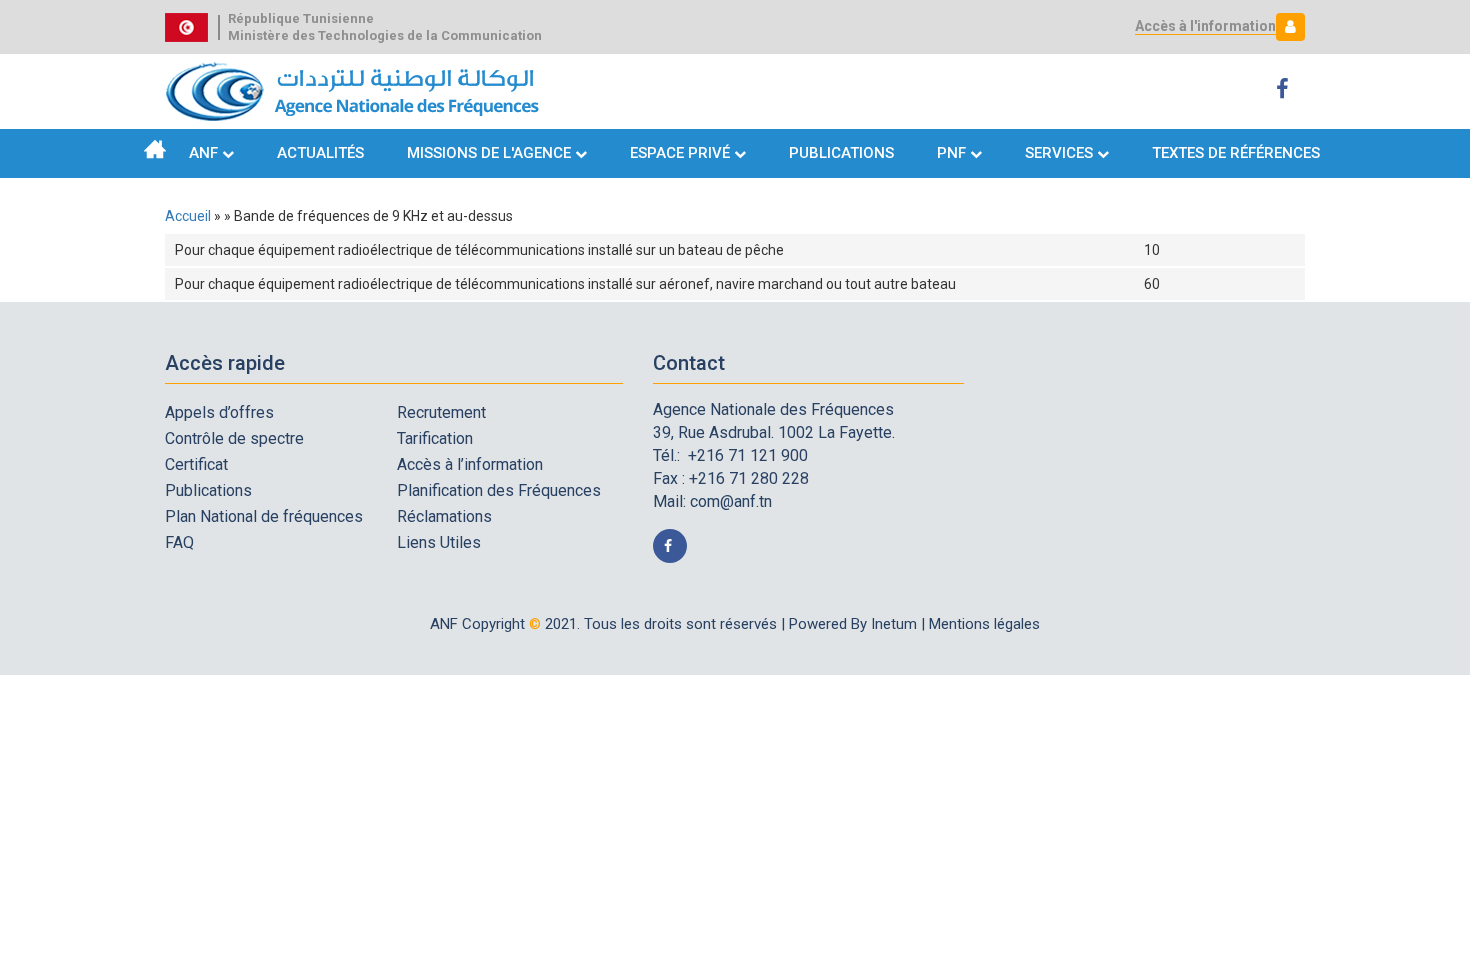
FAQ (179, 542)
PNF (951, 153)
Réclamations (444, 516)
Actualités (320, 153)
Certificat (196, 464)
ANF (203, 153)
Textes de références (1236, 153)
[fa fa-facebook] (1285, 89)
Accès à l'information (1205, 26)
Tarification (435, 438)
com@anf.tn (731, 501)
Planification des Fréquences (499, 490)
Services (1059, 153)
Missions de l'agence (489, 153)
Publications (841, 153)
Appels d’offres (219, 412)
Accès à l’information (470, 464)
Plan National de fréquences (264, 516)
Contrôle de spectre (234, 438)
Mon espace (1286, 26)
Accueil (155, 149)
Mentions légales (984, 624)
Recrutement (441, 412)
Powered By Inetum (853, 624)
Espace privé (682, 153)
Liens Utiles (439, 542)
